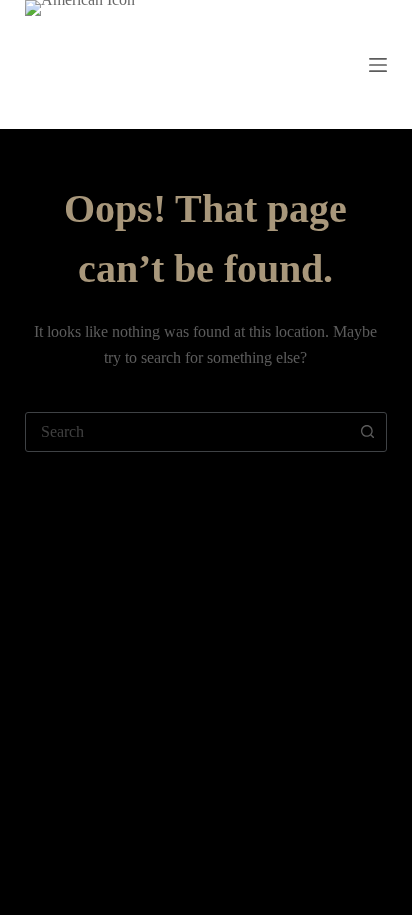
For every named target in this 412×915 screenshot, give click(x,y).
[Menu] (378, 65)
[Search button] (367, 432)
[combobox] (187, 432)
